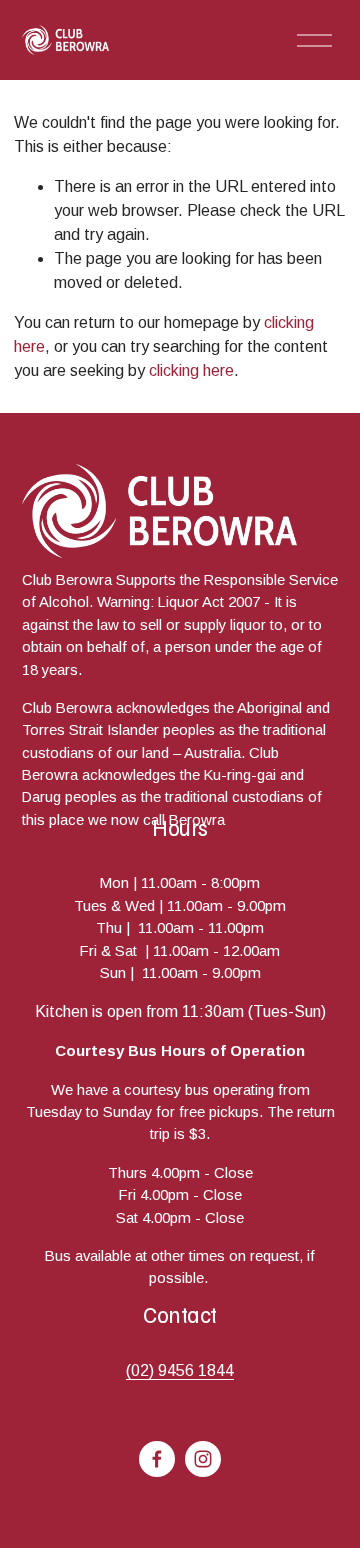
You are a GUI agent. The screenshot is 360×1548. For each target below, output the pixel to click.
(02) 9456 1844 (180, 1370)
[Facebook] (157, 1459)
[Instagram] (203, 1459)
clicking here (191, 370)
